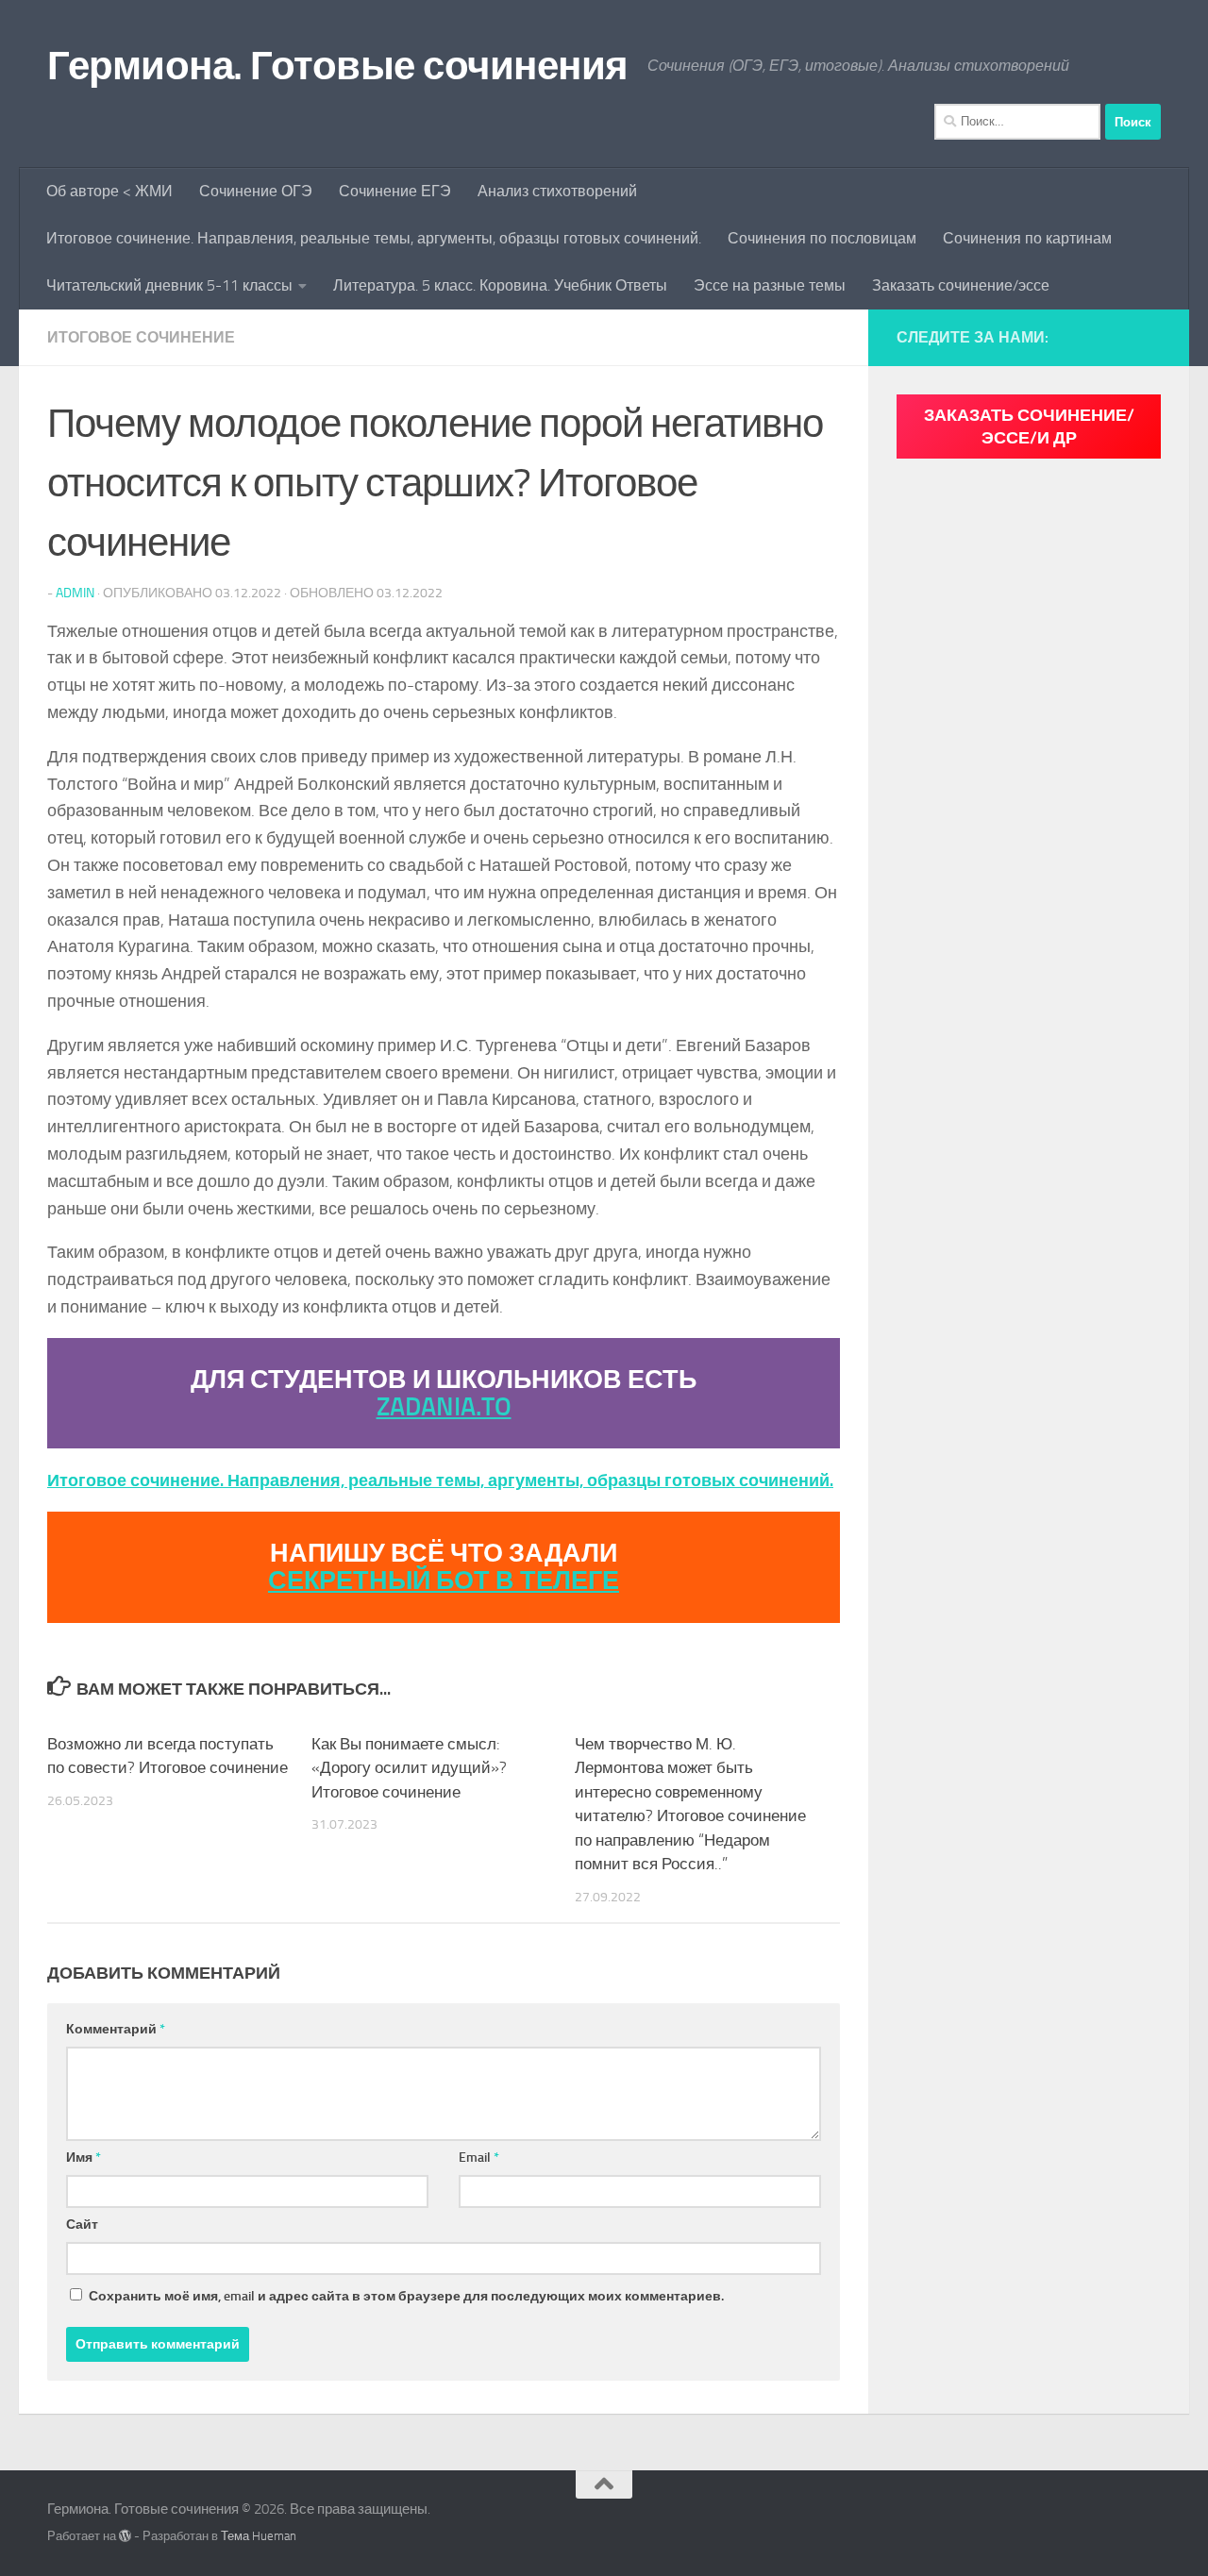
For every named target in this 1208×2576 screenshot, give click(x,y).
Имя (84, 2158)
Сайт (82, 2225)
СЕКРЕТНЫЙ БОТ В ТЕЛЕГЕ (444, 1581)
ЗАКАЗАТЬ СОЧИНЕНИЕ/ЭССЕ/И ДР (1029, 427)
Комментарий (116, 2029)
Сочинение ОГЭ (256, 191)
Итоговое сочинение (141, 337)
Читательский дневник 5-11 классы (169, 285)
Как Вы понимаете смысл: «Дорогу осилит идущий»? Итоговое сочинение (409, 1768)
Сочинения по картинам (1027, 238)
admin (75, 593)
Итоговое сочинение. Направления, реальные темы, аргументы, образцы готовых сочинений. (374, 238)
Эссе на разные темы (770, 285)
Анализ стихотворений (557, 191)
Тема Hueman (259, 2536)
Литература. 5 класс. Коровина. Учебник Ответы (500, 285)
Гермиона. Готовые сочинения (338, 66)
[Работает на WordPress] (125, 2536)
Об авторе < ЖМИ (109, 191)
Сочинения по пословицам (822, 238)
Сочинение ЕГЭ (395, 191)
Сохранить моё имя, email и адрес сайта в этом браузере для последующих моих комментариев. (406, 2296)
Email (479, 2158)
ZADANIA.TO (444, 1407)
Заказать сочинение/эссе (961, 285)
